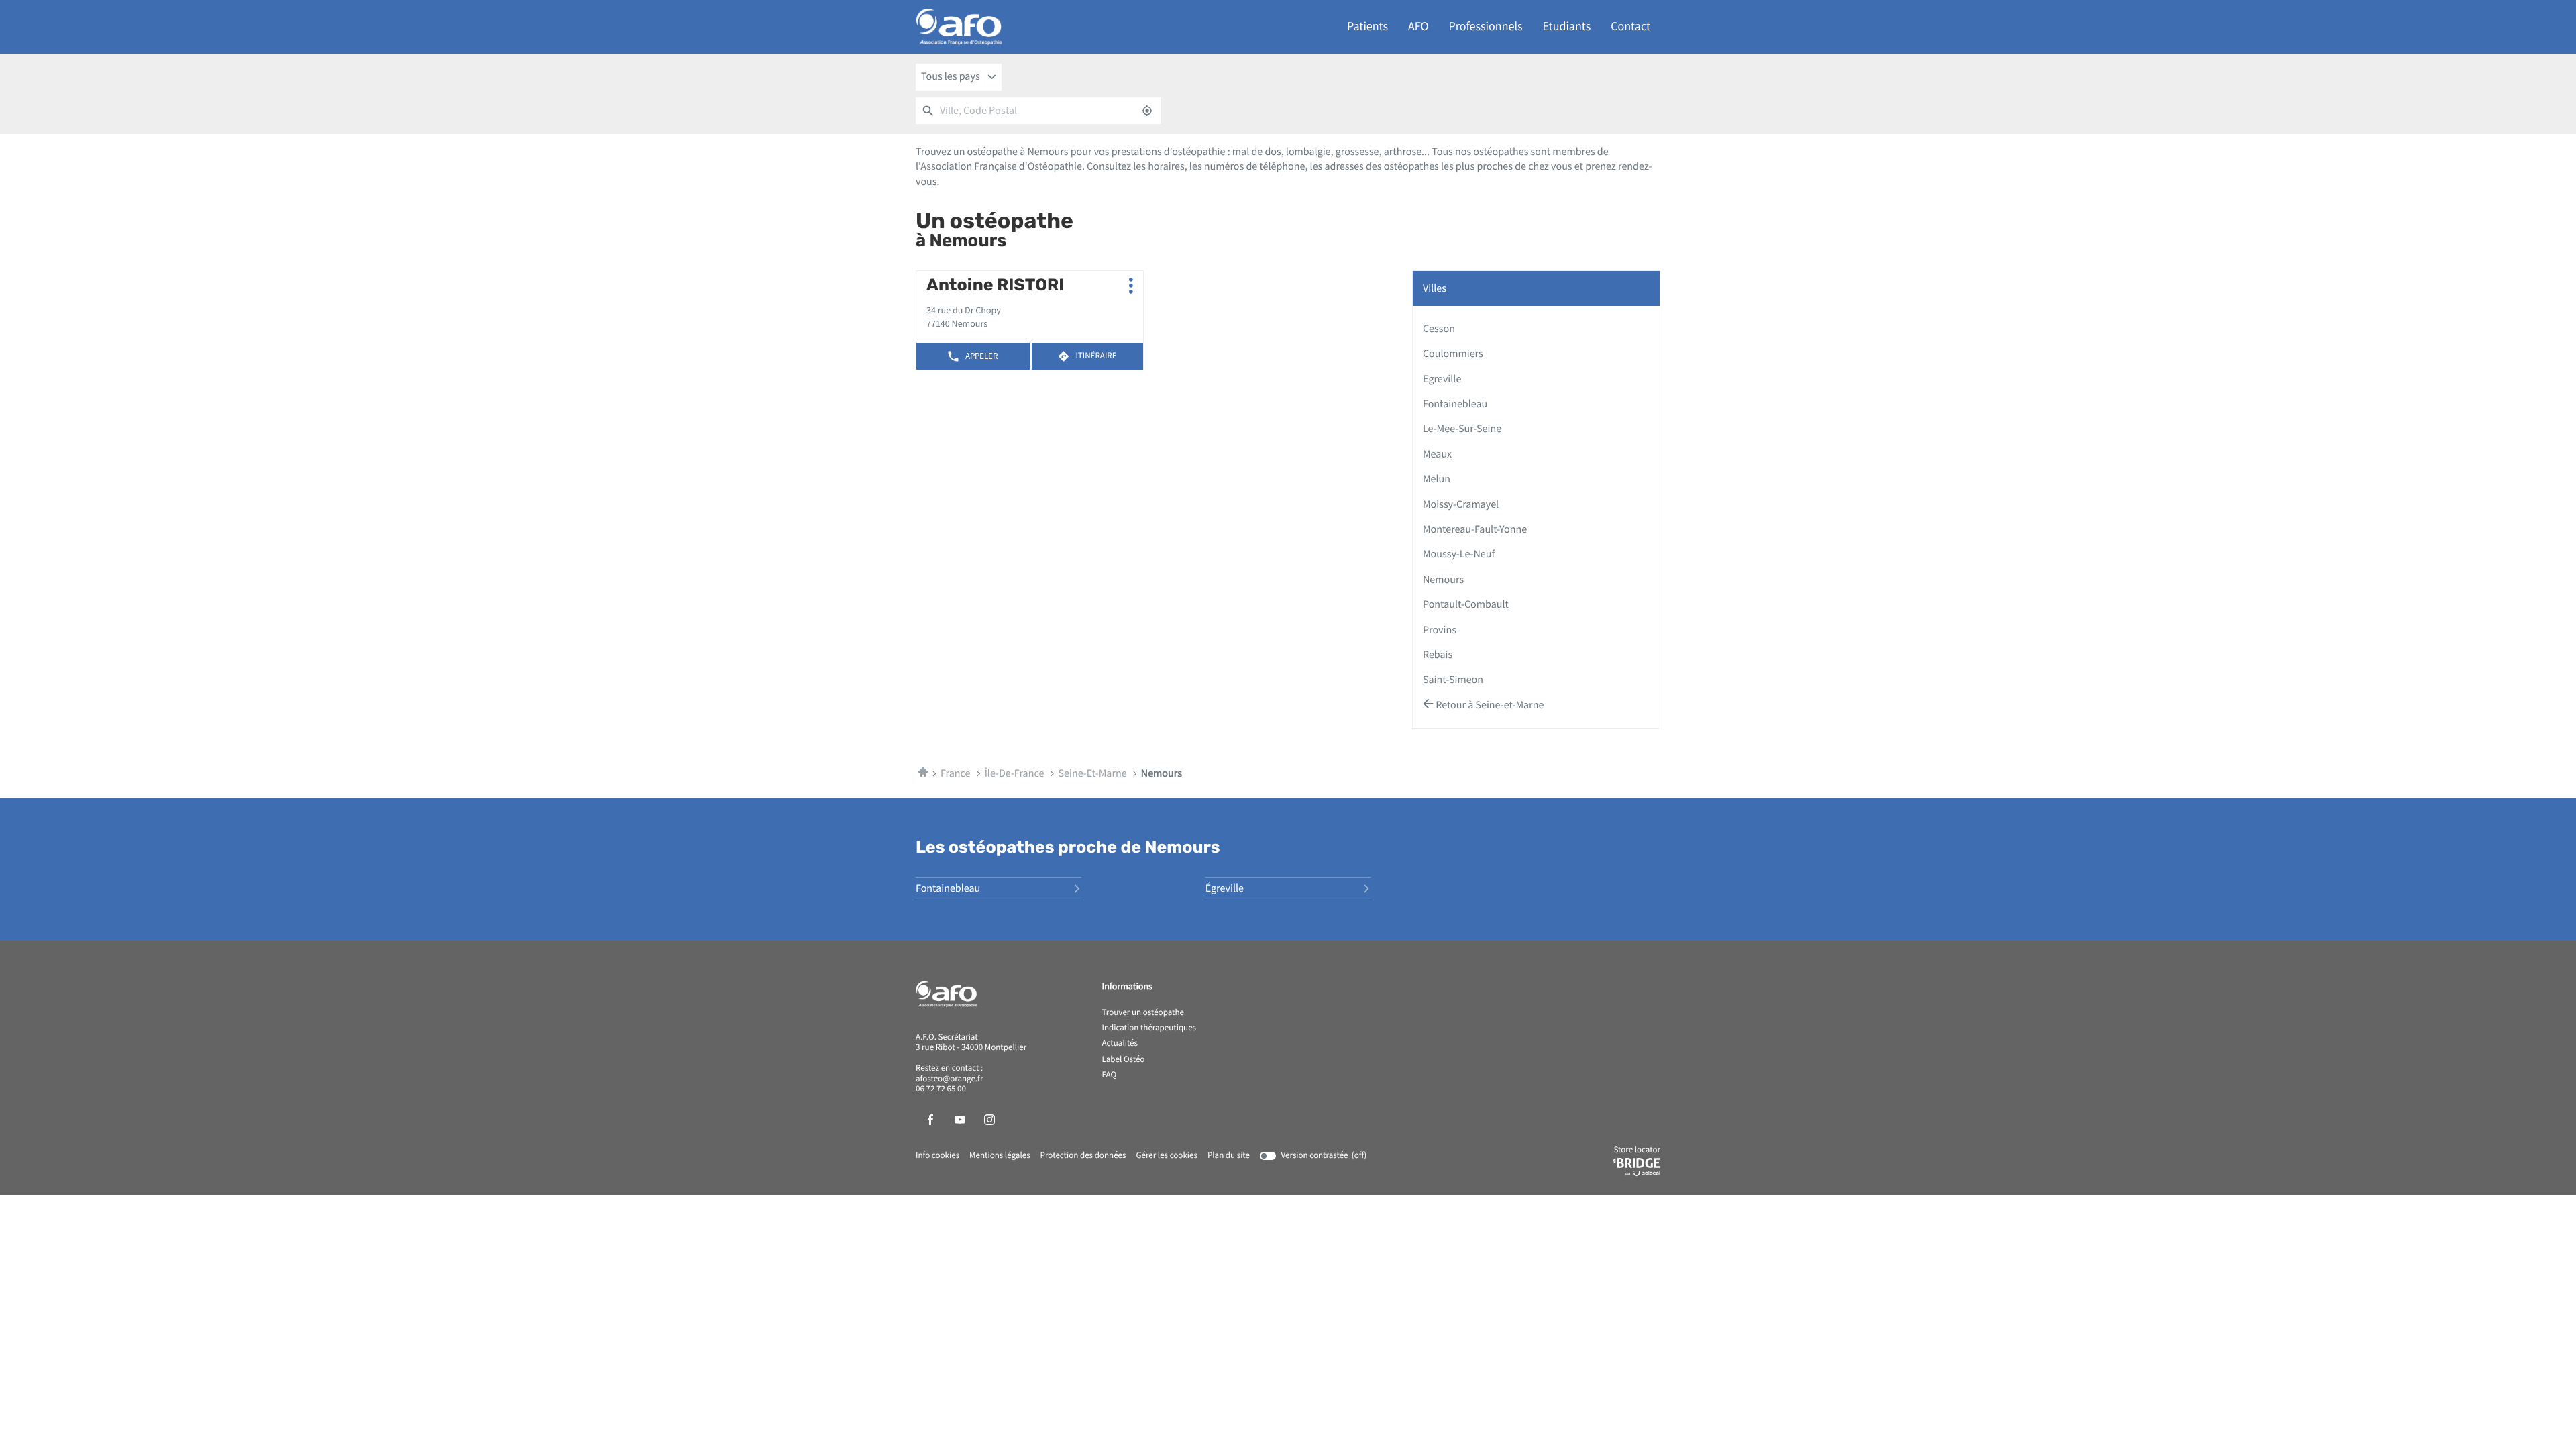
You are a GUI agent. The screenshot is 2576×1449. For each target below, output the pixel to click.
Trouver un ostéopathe (1143, 1013)
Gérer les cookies (1166, 1156)
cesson (1439, 329)
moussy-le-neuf (1459, 554)
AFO (1418, 26)
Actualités (1120, 1044)
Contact (1630, 26)
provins (1440, 630)
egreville (1442, 379)
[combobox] (959, 77)
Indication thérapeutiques (1149, 1028)
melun (1437, 479)
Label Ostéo (1124, 1060)
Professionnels (1486, 26)
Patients (1367, 26)
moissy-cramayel (1461, 504)
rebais (1438, 655)
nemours (1443, 580)
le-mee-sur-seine (1462, 429)
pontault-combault (1466, 604)
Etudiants (1567, 26)
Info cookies (937, 1156)
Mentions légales (1000, 1156)
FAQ (1110, 1075)
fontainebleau (1455, 404)
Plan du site (1229, 1156)
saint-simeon (1453, 680)
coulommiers (1453, 354)
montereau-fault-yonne (1475, 529)
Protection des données (1083, 1156)
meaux (1437, 454)
